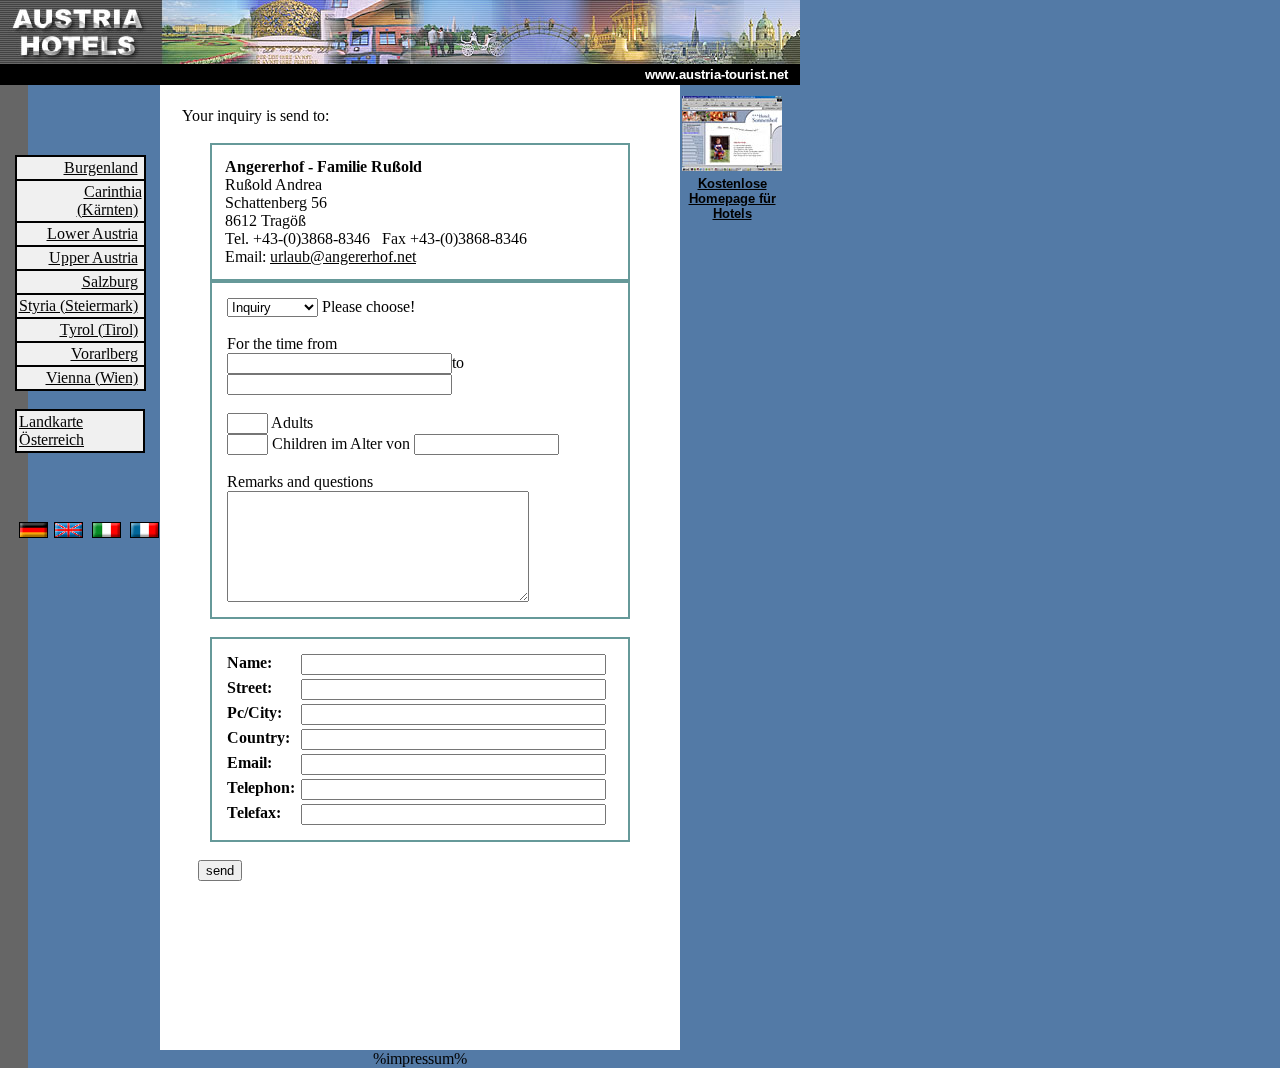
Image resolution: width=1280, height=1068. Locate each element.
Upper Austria (93, 257)
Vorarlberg (104, 353)
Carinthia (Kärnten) (109, 200)
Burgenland (101, 167)
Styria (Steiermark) (78, 305)
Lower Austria (92, 233)
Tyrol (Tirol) (99, 329)
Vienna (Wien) (92, 377)
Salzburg (110, 281)
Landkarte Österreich (51, 430)
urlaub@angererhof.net (343, 256)
